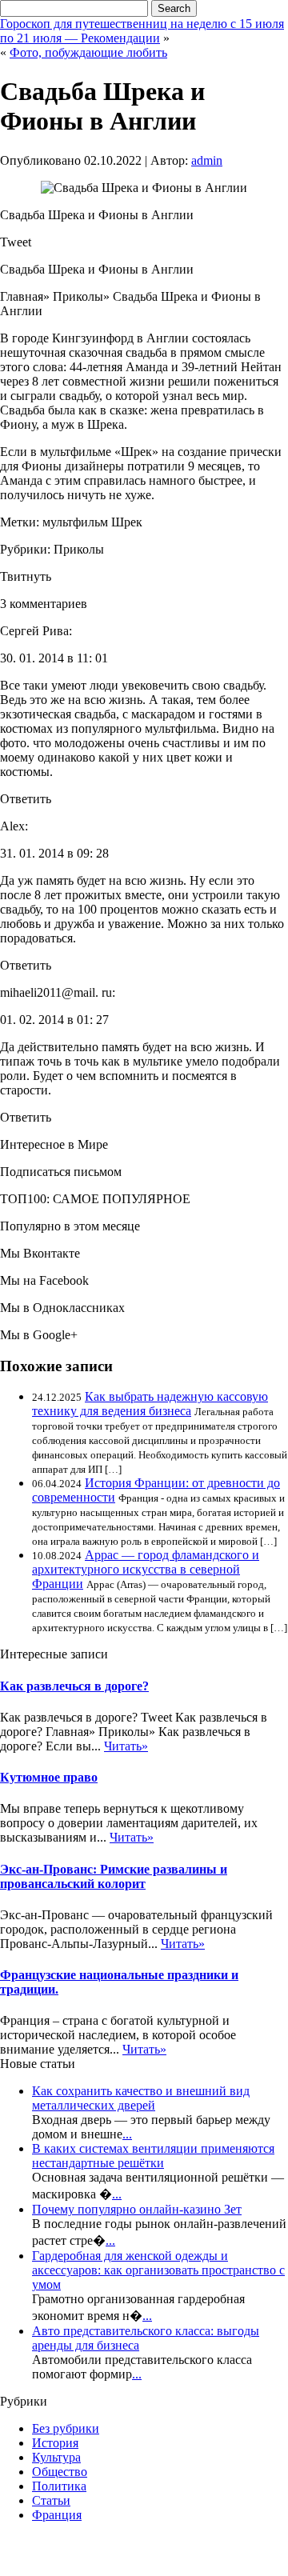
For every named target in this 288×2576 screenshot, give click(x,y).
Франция (57, 2515)
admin (207, 160)
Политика (59, 2486)
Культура (56, 2457)
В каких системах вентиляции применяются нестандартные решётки (153, 2156)
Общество (60, 2472)
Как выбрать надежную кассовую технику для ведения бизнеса (150, 1404)
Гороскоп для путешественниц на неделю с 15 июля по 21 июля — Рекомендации (142, 31)
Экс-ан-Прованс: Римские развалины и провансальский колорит (114, 1876)
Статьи (51, 2500)
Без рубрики (66, 2428)
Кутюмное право (49, 1777)
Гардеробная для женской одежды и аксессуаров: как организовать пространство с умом (158, 2270)
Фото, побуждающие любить (88, 52)
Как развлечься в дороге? (74, 1686)
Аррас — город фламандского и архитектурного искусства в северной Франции (146, 1569)
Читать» (126, 1746)
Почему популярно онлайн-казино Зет (137, 2209)
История (55, 2443)
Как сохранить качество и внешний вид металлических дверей (141, 2098)
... (127, 2134)
